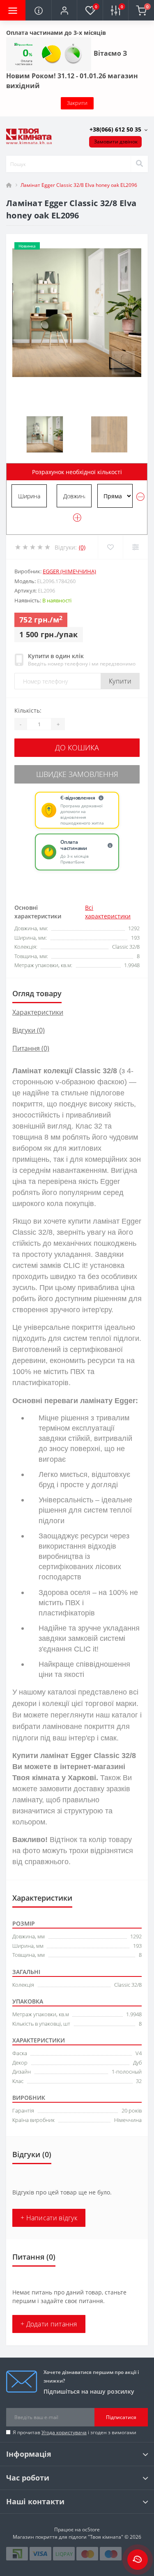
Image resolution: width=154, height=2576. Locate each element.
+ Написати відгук (49, 2218)
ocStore (91, 2529)
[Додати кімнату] (77, 518)
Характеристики (38, 1012)
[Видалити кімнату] (140, 497)
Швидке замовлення (77, 774)
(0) (82, 547)
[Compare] (135, 547)
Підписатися (121, 2417)
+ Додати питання (49, 2324)
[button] (64, 10)
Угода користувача (64, 2432)
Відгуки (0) (29, 1030)
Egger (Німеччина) (69, 571)
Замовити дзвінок (116, 142)
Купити (120, 681)
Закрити (77, 103)
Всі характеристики (108, 912)
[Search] (139, 164)
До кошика (77, 747)
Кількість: (28, 710)
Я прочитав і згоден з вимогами (75, 2432)
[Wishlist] (110, 547)
